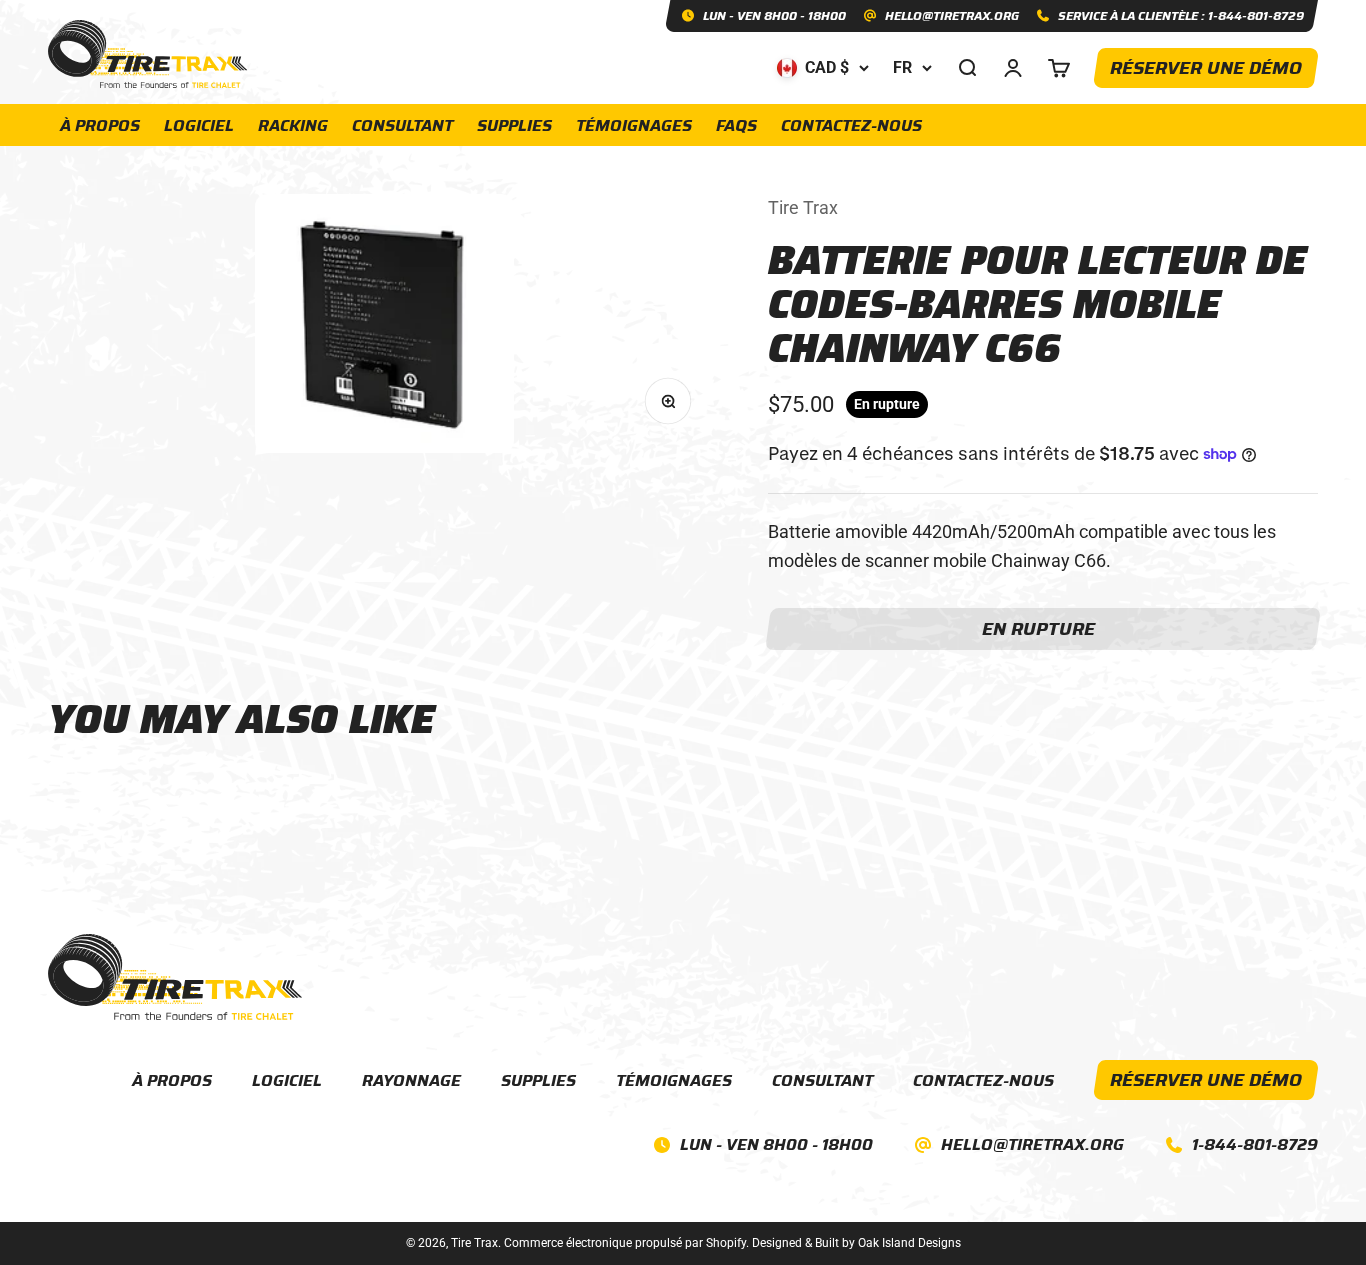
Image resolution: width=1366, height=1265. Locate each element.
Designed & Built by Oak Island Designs (856, 1243)
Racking (293, 125)
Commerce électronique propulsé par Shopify (625, 1243)
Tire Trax (803, 207)
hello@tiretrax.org (1032, 1144)
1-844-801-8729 (1255, 1144)
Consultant (402, 125)
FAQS (736, 125)
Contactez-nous (851, 125)
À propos (100, 125)
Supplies (514, 125)
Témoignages (634, 125)
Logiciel (199, 125)
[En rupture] (1043, 629)
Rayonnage (411, 1080)
